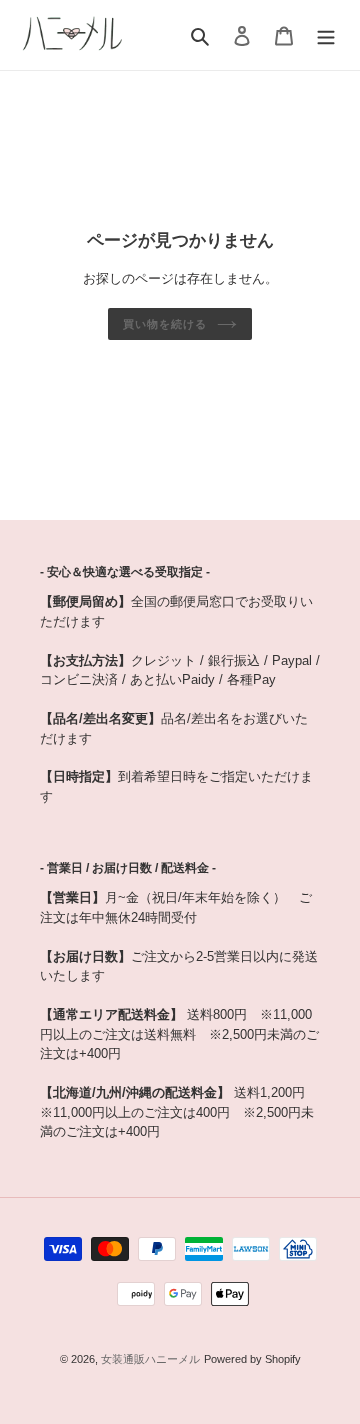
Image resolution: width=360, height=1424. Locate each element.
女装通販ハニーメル (150, 1359)
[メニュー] (326, 34)
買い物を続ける (164, 324)
